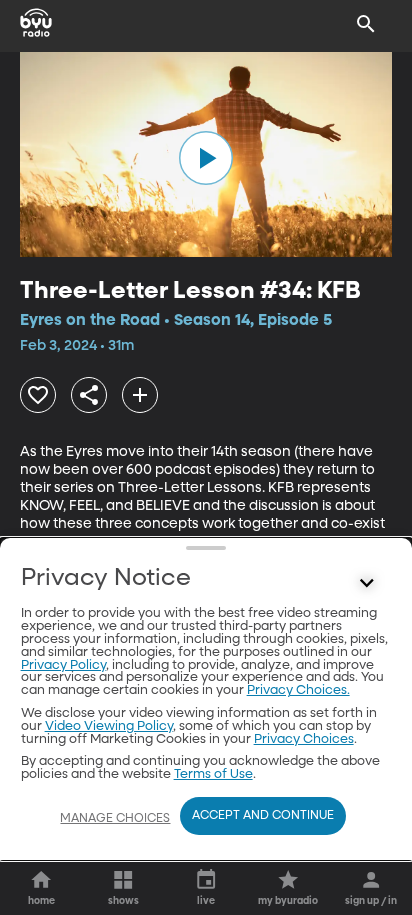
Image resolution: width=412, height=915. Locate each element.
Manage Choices (115, 819)
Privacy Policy (63, 665)
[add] (140, 395)
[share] (89, 395)
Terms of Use (213, 774)
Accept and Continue (263, 816)
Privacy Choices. (298, 690)
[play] (206, 158)
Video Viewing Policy (109, 726)
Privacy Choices (304, 739)
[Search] (366, 24)
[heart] (38, 395)
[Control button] (366, 583)
